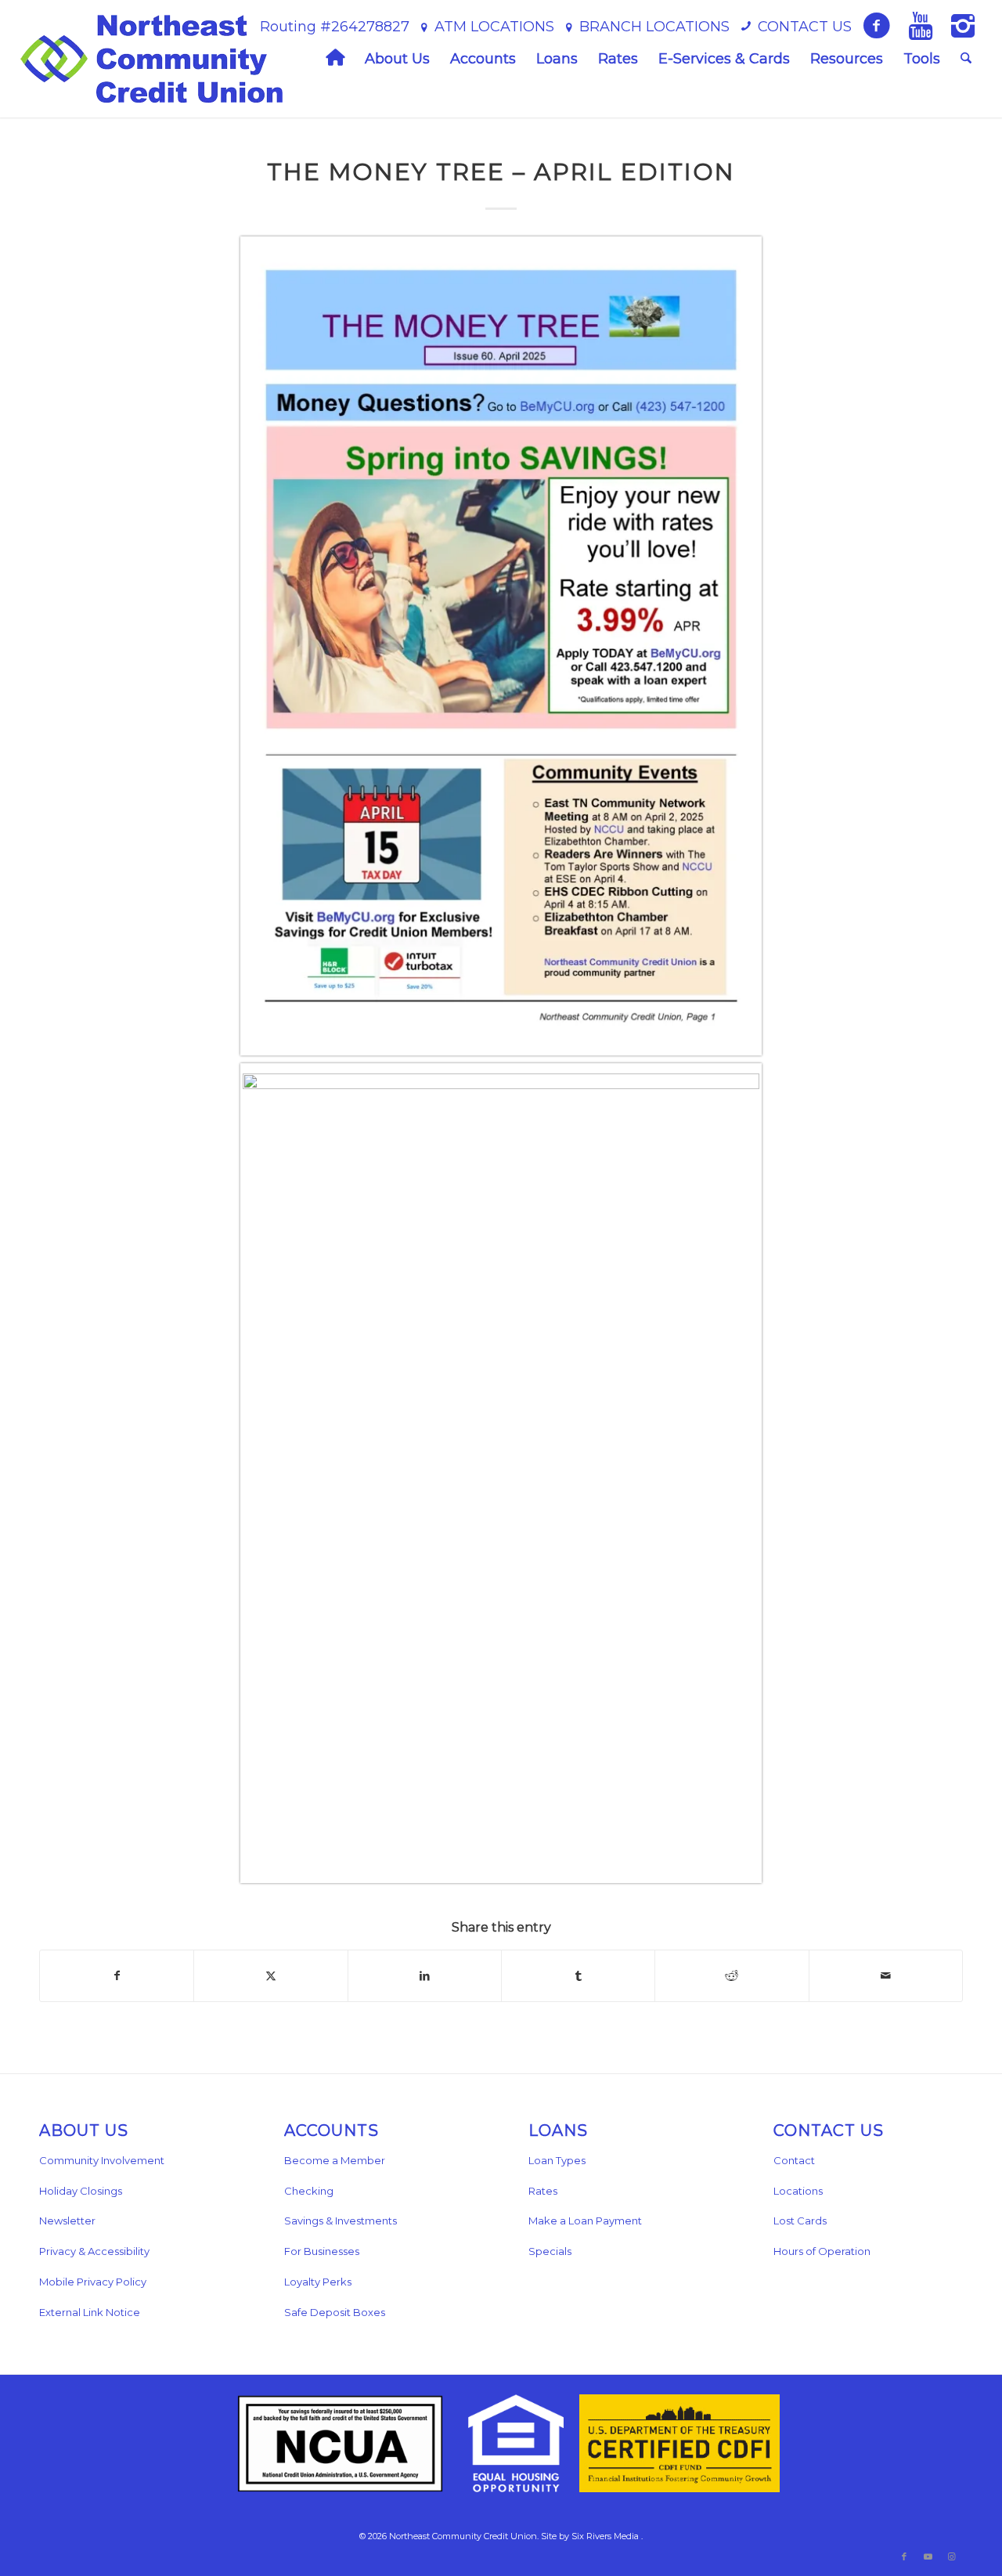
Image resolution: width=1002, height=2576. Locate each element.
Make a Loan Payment (585, 2221)
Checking (309, 2191)
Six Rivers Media (605, 2536)
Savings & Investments (341, 2221)
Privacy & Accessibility (94, 2251)
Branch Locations (654, 27)
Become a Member (335, 2160)
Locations (798, 2191)
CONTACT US (805, 27)
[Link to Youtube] (928, 2556)
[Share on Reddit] (732, 1976)
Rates (543, 2191)
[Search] (966, 59)
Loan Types (557, 2160)
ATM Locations (494, 27)
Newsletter (67, 2221)
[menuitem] (335, 59)
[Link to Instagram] (951, 2556)
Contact (794, 2160)
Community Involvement (102, 2160)
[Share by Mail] (886, 1976)
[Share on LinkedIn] (425, 1976)
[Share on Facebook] (117, 1976)
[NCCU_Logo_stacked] (151, 59)
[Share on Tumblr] (578, 1976)
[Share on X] (270, 1976)
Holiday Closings (81, 2191)
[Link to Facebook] (904, 2556)
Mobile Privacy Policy (93, 2282)
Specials (550, 2251)
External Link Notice (90, 2312)
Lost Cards (800, 2221)
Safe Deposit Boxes (335, 2312)
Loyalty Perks (318, 2282)
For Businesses (322, 2251)
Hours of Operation (822, 2251)
